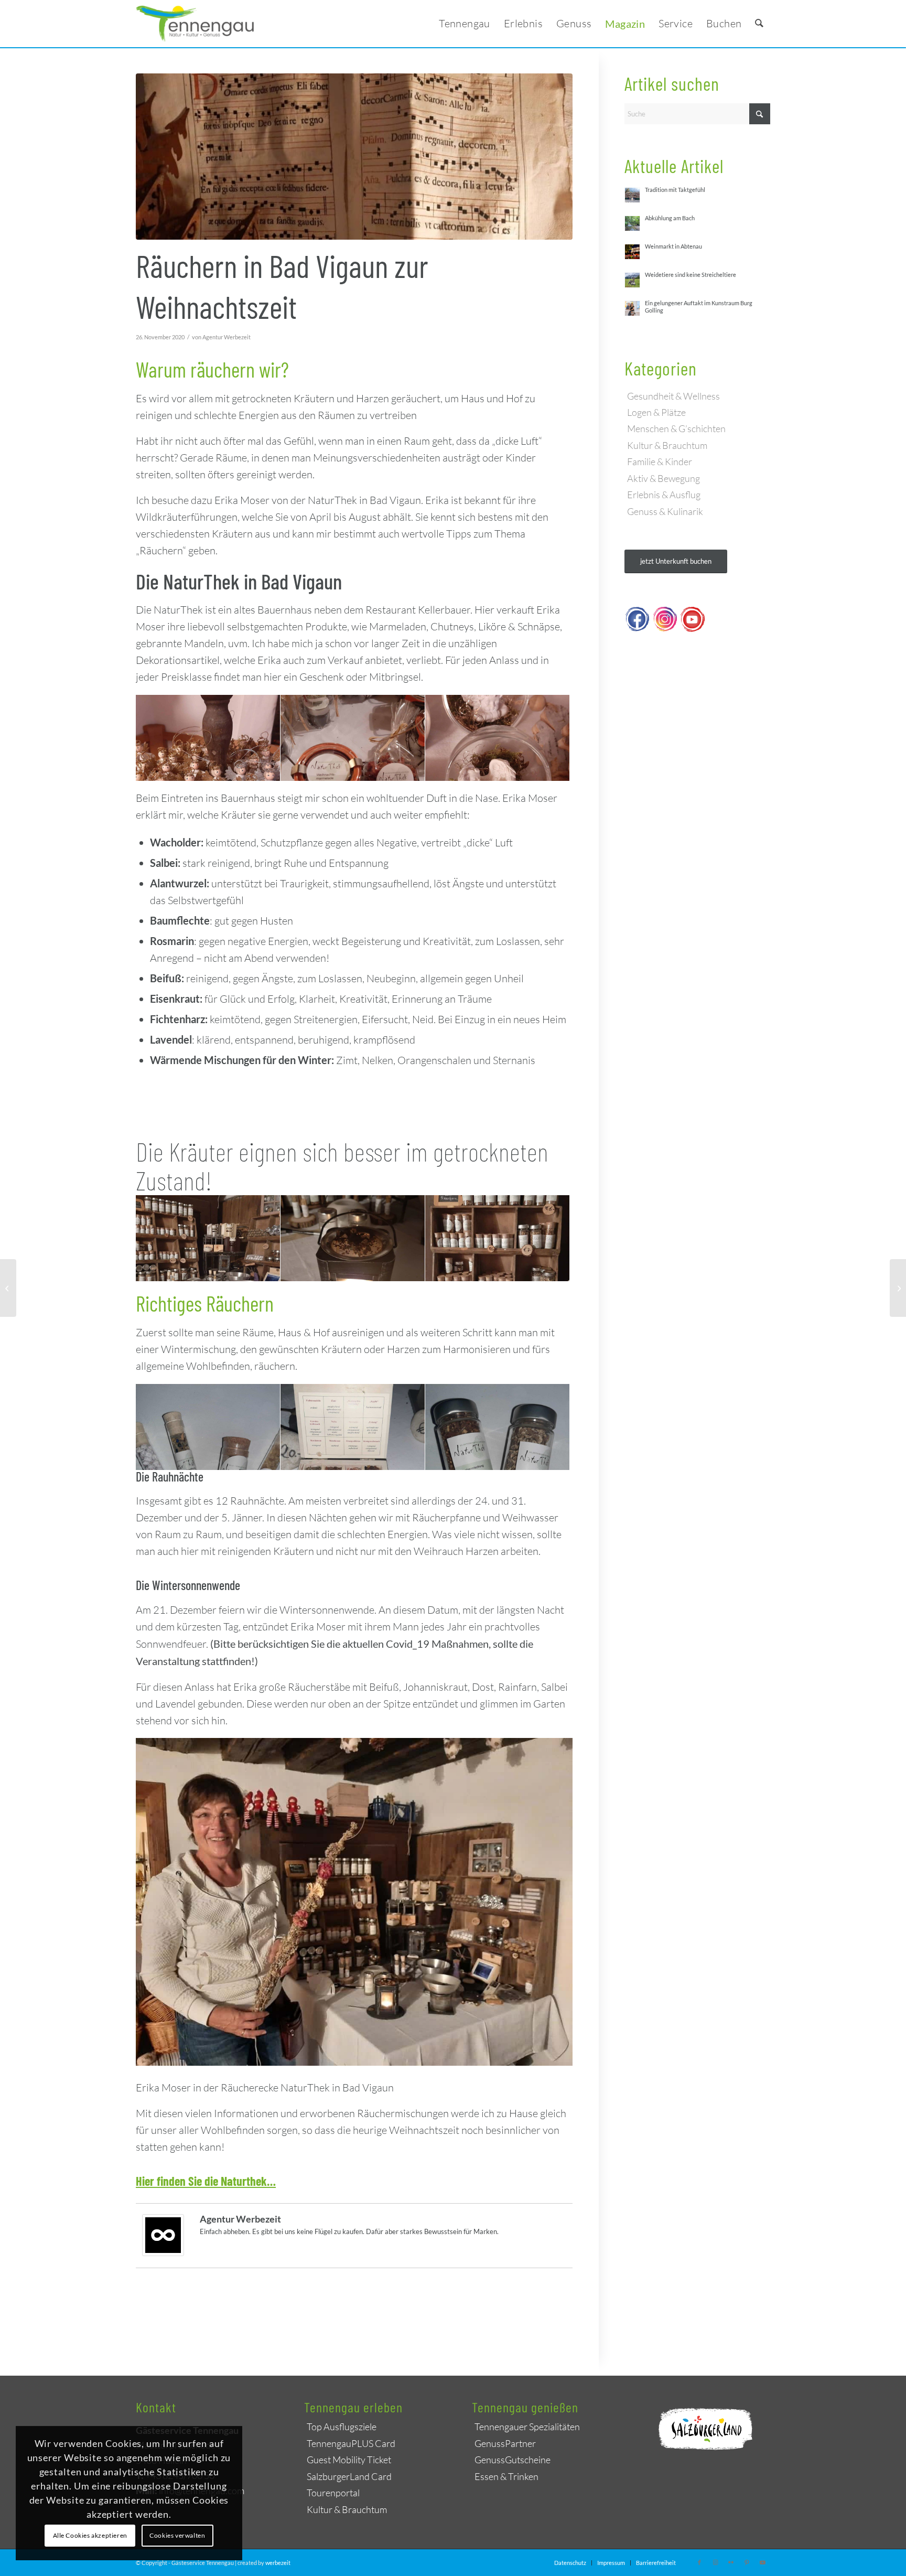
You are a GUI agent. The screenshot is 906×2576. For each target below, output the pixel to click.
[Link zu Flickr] (731, 2562)
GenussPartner (505, 2443)
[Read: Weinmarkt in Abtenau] (632, 252)
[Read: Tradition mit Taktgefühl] (632, 195)
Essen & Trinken (506, 2476)
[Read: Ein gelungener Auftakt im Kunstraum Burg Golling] (632, 308)
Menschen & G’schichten (676, 428)
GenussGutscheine (513, 2460)
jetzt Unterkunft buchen (676, 561)
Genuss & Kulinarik (665, 511)
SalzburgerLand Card (349, 2476)
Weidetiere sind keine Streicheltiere (691, 275)
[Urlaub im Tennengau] (195, 24)
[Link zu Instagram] (715, 2562)
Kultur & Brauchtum (667, 445)
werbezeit (278, 2563)
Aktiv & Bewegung (664, 478)
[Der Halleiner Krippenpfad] (898, 1288)
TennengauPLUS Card (351, 2443)
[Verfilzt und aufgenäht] (8, 1288)
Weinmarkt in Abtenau (673, 246)
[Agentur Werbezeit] (163, 2251)
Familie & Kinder (660, 461)
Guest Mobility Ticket (349, 2460)
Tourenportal (333, 2493)
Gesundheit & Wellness (673, 396)
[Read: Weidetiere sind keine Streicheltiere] (632, 280)
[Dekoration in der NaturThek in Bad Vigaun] (354, 157)
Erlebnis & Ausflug (664, 495)
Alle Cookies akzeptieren (90, 2535)
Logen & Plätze (656, 412)
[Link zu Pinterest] (747, 2562)
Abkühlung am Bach (670, 218)
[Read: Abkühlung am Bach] (632, 223)
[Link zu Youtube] (762, 2562)
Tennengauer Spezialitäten (527, 2427)
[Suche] (759, 24)
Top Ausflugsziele (342, 2427)
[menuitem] (465, 24)
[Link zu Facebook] (699, 2562)
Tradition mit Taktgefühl (675, 190)
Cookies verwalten (177, 2535)
